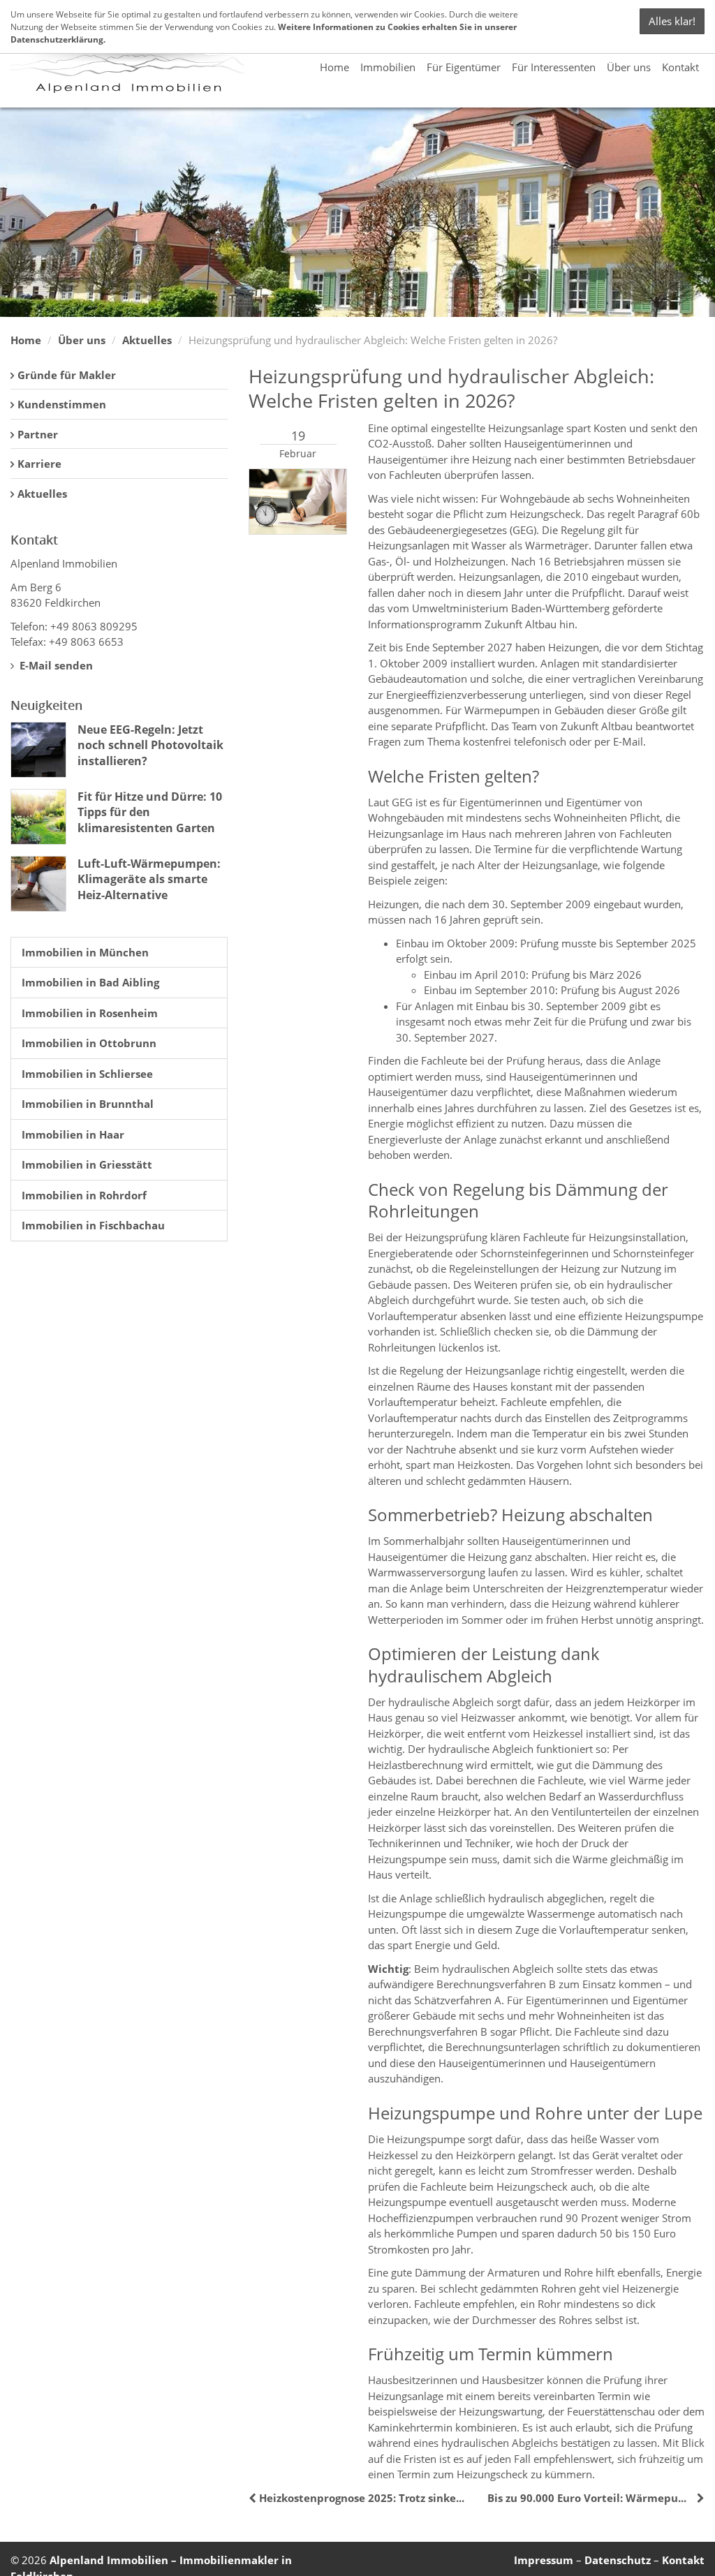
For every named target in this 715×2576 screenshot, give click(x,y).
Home (334, 67)
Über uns (629, 67)
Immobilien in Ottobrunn (89, 1043)
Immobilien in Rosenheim (90, 1013)
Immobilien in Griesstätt (87, 1164)
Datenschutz (618, 2560)
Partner (38, 434)
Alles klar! (672, 21)
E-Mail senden (55, 665)
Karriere (39, 464)
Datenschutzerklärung (57, 39)
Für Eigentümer (464, 67)
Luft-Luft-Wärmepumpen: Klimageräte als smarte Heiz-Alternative (149, 879)
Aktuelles (147, 340)
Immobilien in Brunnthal (88, 1104)
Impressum (544, 2560)
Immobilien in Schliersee (87, 1074)
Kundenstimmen (62, 404)
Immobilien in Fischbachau (93, 1225)
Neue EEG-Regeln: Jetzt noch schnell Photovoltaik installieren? (150, 745)
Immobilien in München (85, 952)
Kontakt (680, 67)
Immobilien (388, 67)
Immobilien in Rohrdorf (84, 1195)
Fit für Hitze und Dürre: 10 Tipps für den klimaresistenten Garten (150, 812)
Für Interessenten (554, 67)
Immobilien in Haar (73, 1134)
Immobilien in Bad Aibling (90, 982)
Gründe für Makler (67, 375)
